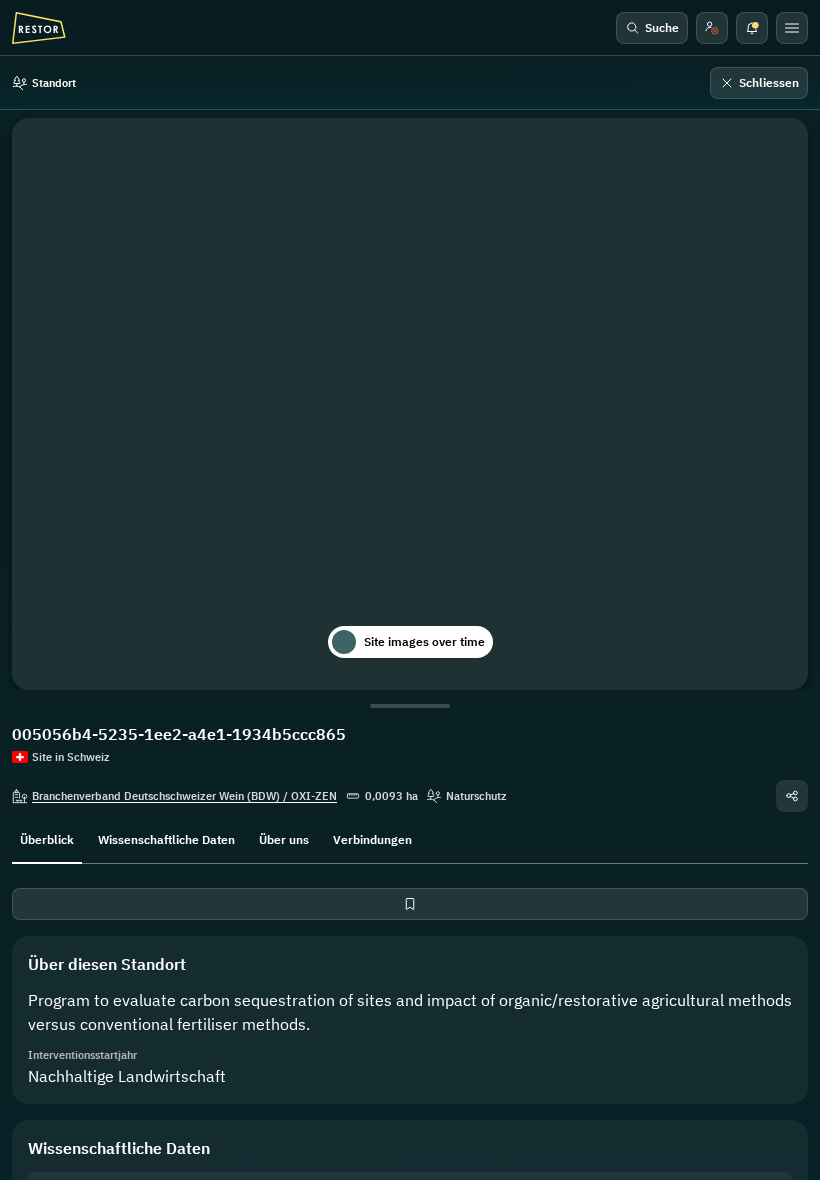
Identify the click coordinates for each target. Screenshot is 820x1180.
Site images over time (424, 641)
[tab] (47, 838)
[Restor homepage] (39, 28)
